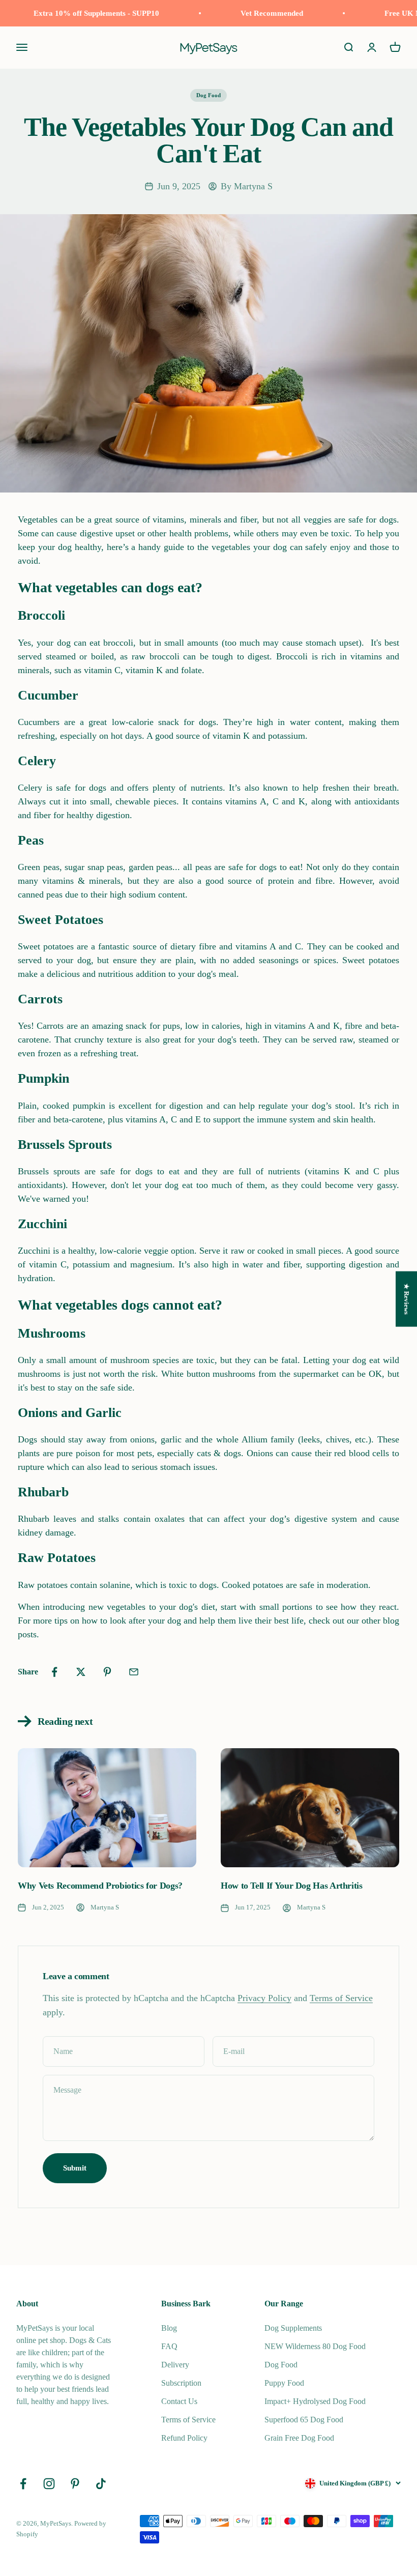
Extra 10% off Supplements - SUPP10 (85, 13)
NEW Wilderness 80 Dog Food (315, 2346)
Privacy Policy (264, 1998)
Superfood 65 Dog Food (304, 2420)
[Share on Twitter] (81, 1672)
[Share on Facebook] (54, 1672)
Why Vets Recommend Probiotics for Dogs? (100, 1886)
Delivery (175, 2365)
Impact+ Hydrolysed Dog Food (315, 2401)
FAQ (169, 2346)
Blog (169, 2328)
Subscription (181, 2383)
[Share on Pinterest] (107, 1672)
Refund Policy (184, 2438)
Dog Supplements (293, 2328)
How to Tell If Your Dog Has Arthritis (292, 1886)
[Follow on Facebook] (23, 2484)
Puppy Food (284, 2383)
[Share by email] (134, 1672)
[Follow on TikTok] (101, 2484)
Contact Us (179, 2401)
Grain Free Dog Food (299, 2438)
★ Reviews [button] (407, 1299)
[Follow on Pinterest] (75, 2484)
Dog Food (208, 95)
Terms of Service (341, 1998)
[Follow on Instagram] (49, 2484)
